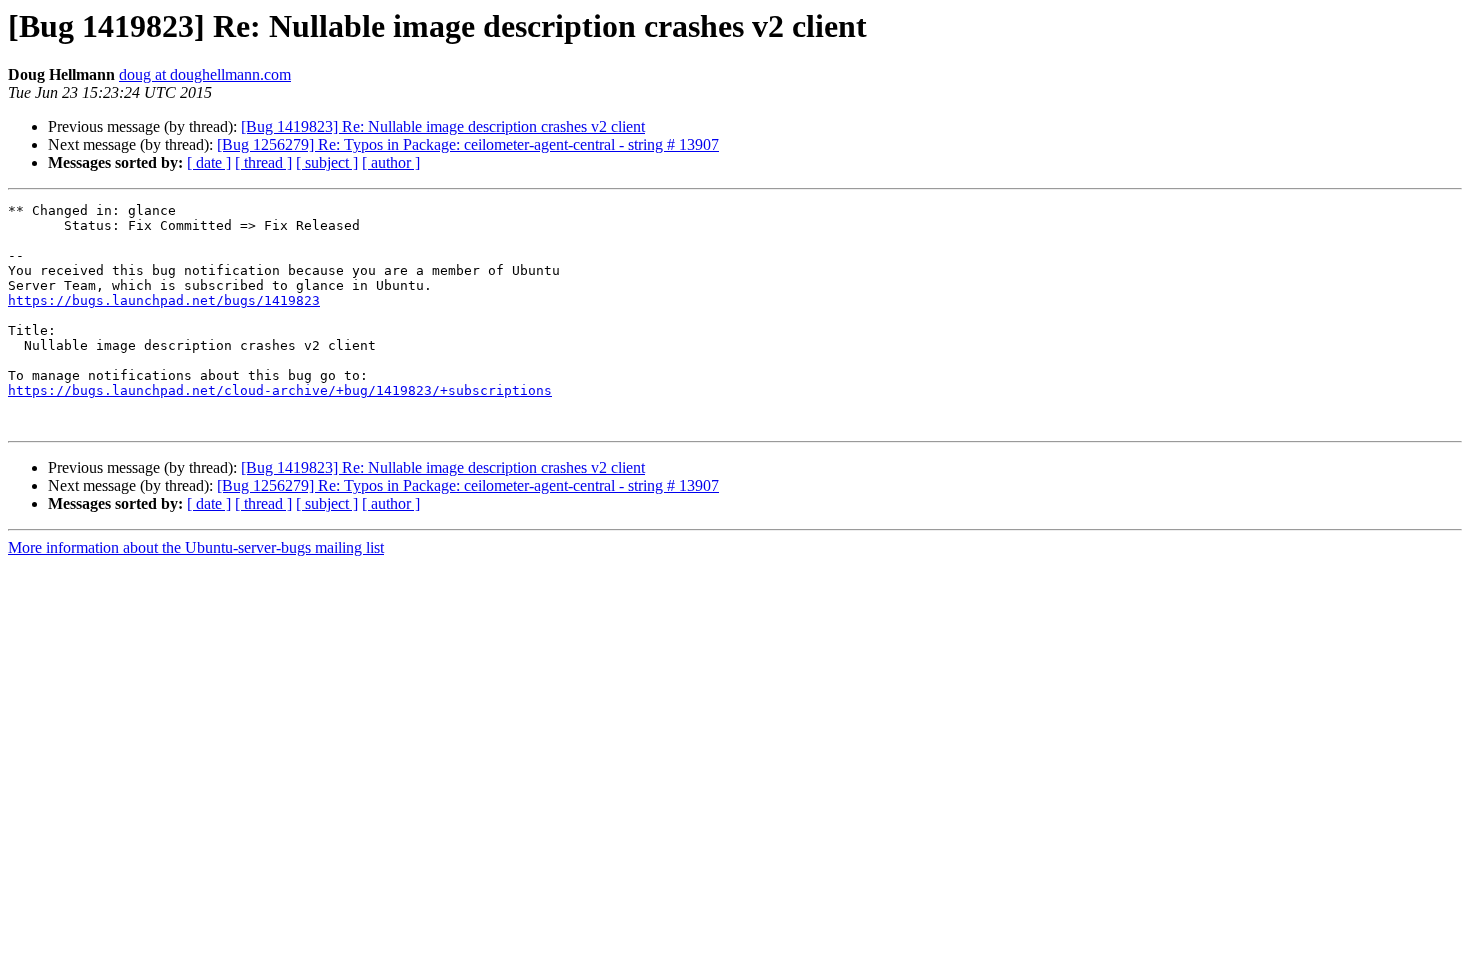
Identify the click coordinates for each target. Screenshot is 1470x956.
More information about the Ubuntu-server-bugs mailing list (196, 547)
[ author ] (391, 162)
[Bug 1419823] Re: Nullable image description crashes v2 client (443, 126)
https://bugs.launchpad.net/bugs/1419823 (164, 300)
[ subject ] (327, 162)
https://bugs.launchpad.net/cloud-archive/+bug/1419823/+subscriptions (280, 390)
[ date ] (209, 162)
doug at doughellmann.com (205, 74)
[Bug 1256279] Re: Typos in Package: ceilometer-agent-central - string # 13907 (468, 144)
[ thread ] (263, 162)
